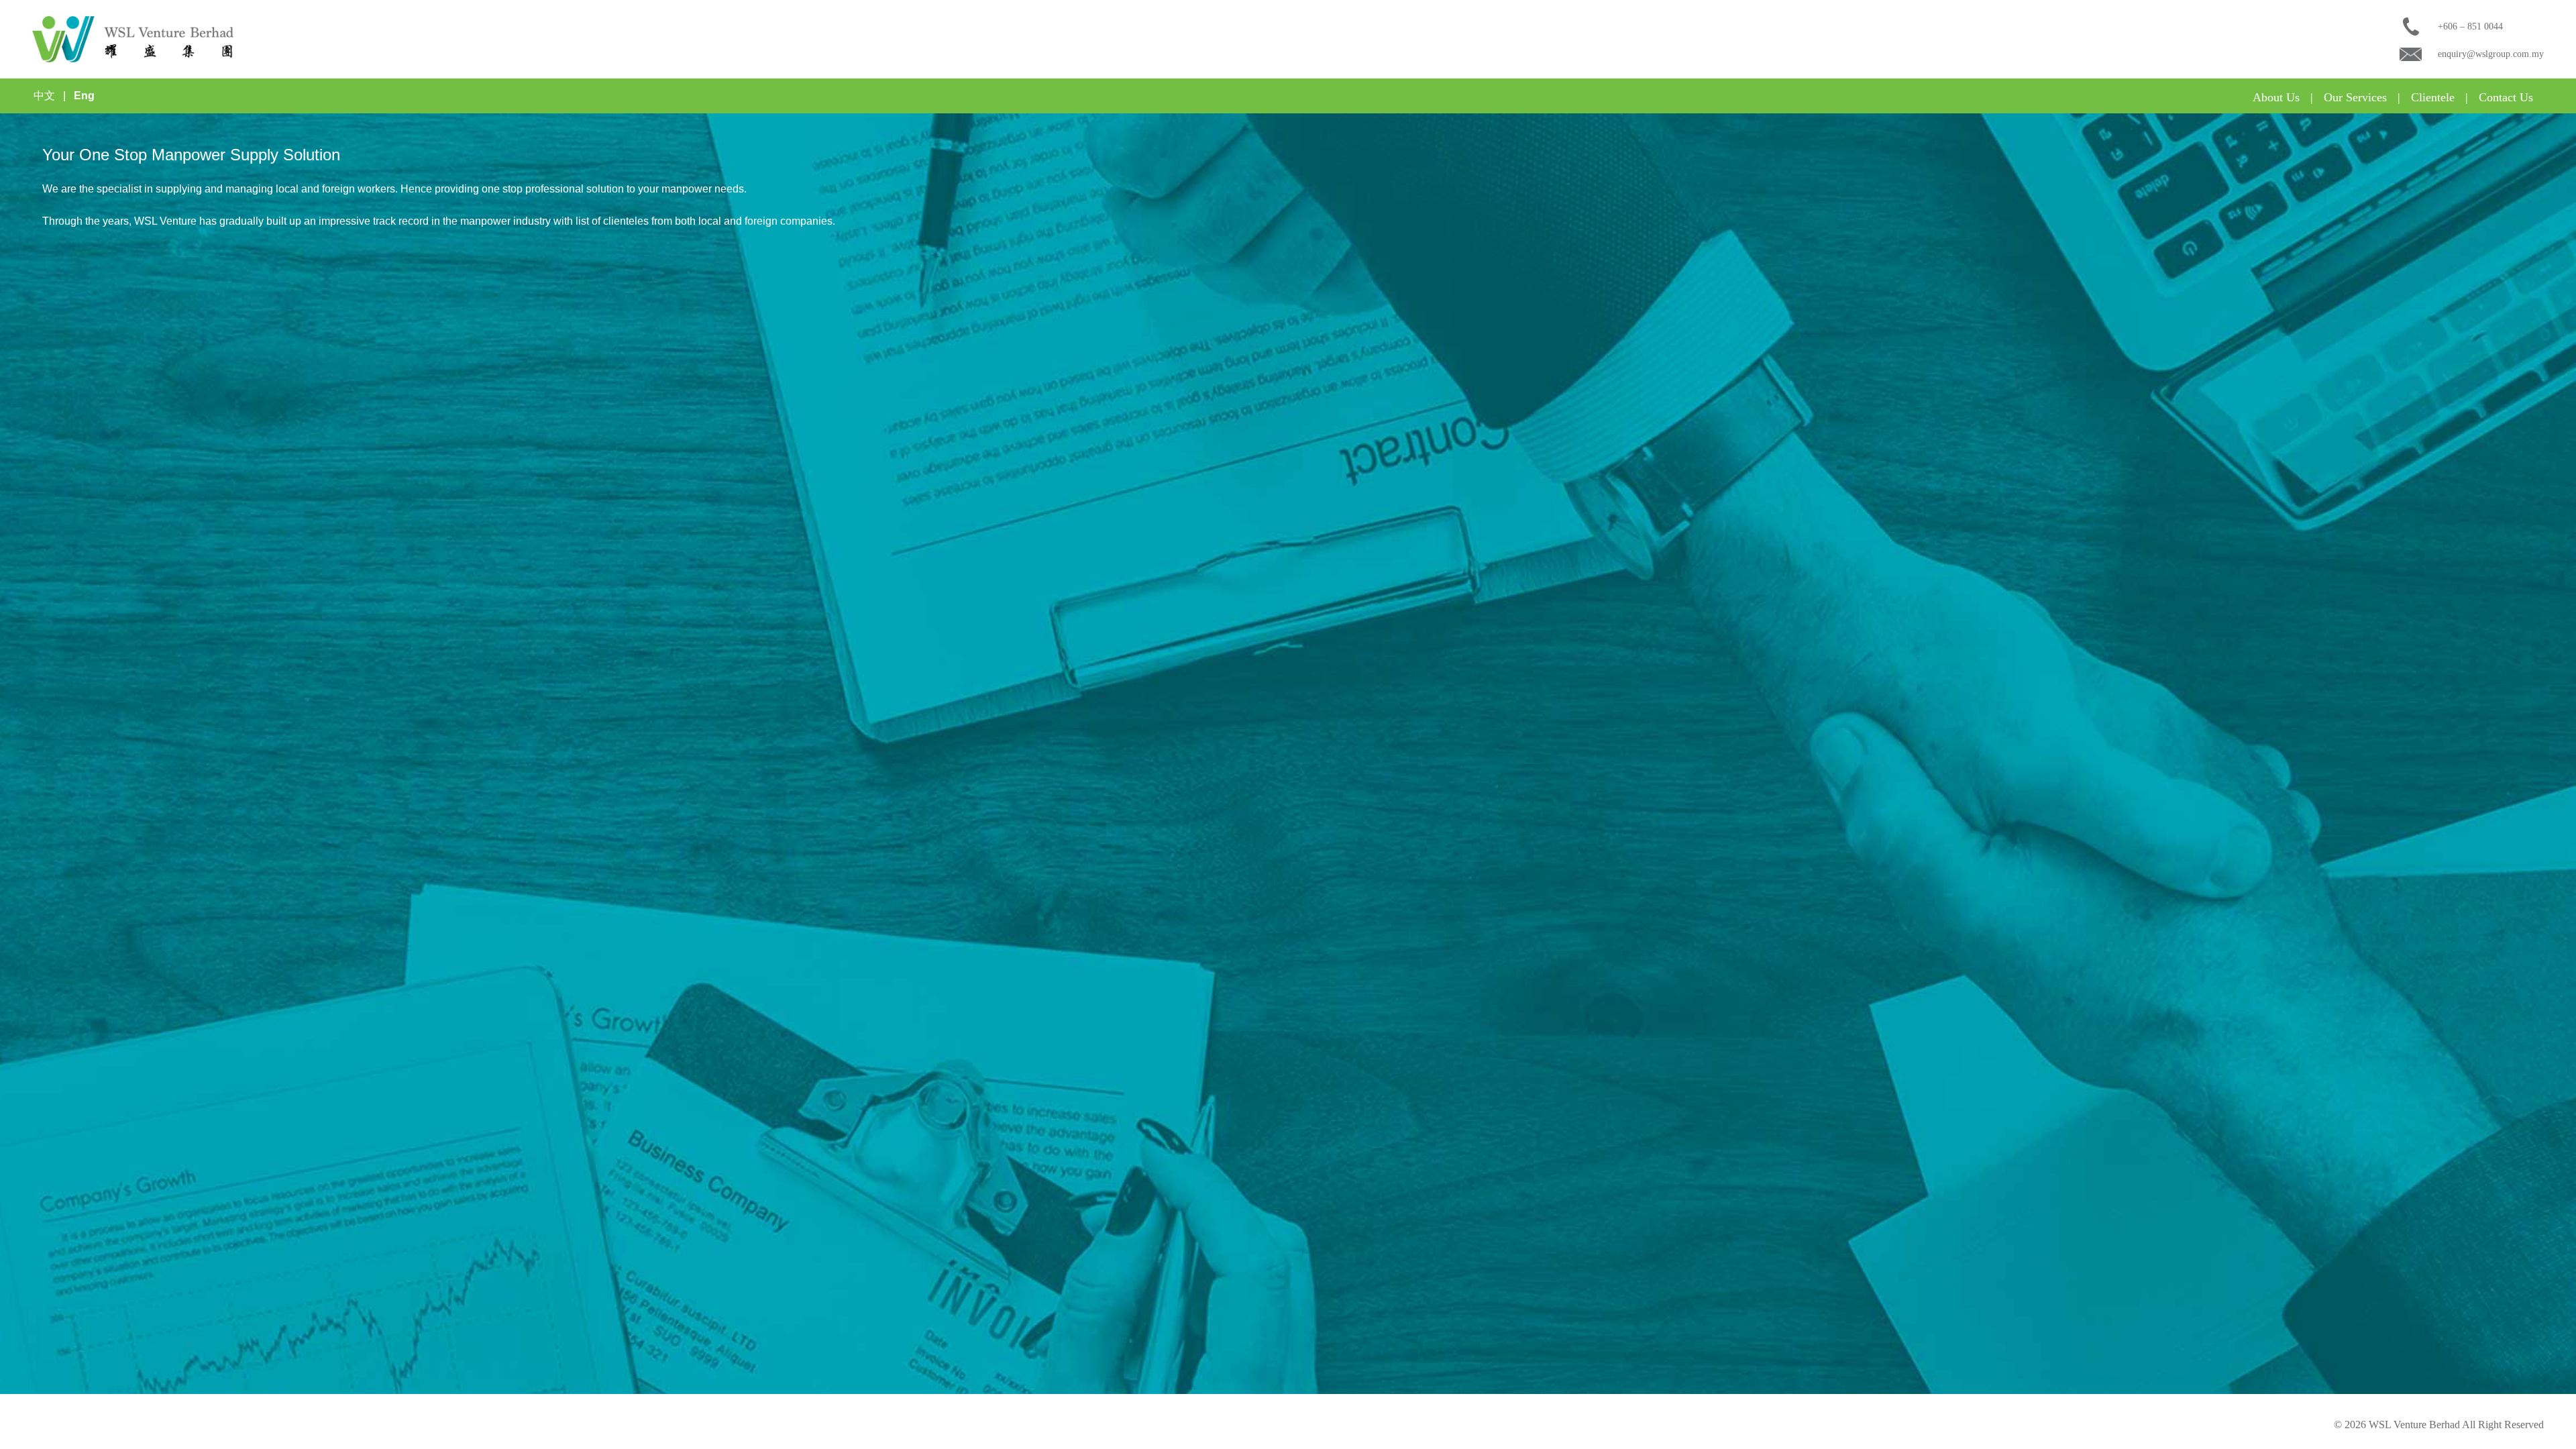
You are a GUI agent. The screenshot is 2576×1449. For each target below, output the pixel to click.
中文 (44, 96)
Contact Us (2506, 97)
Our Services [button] (2355, 97)
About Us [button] (2276, 97)
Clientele (2433, 97)
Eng (84, 96)
